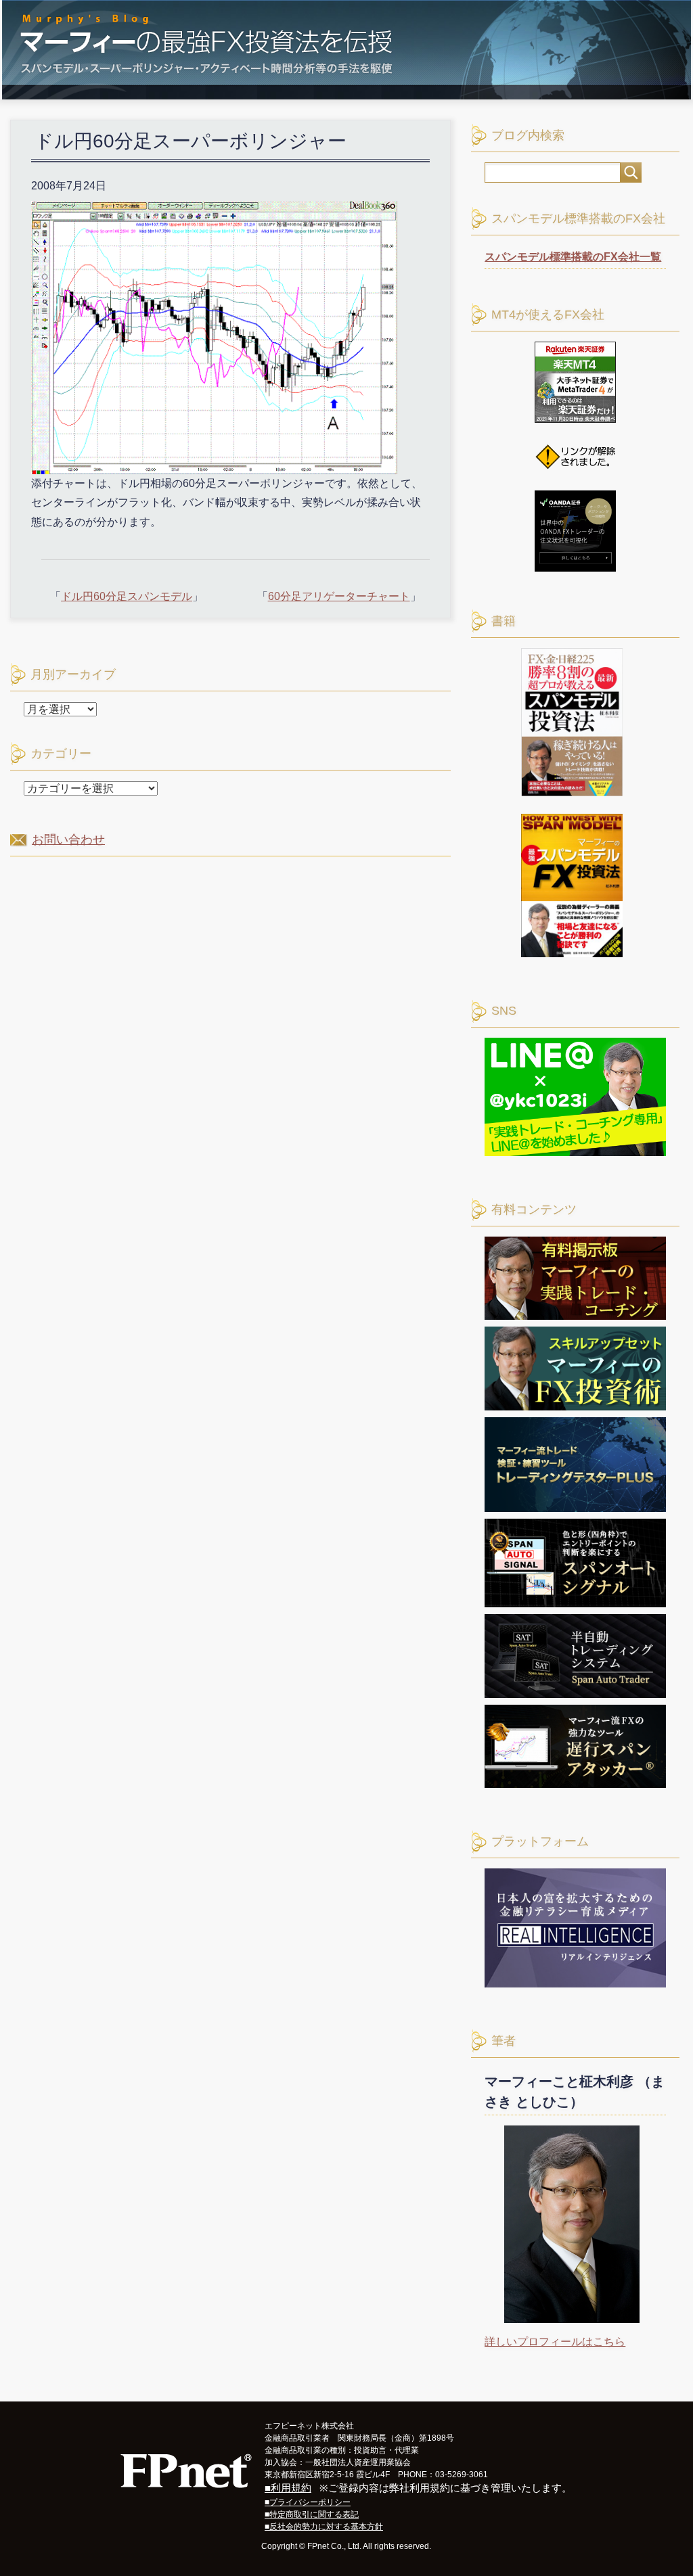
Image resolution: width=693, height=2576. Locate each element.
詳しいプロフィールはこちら (555, 2342)
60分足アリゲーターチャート (339, 596)
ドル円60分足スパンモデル (127, 596)
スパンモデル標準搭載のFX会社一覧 (573, 257)
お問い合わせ (68, 839)
